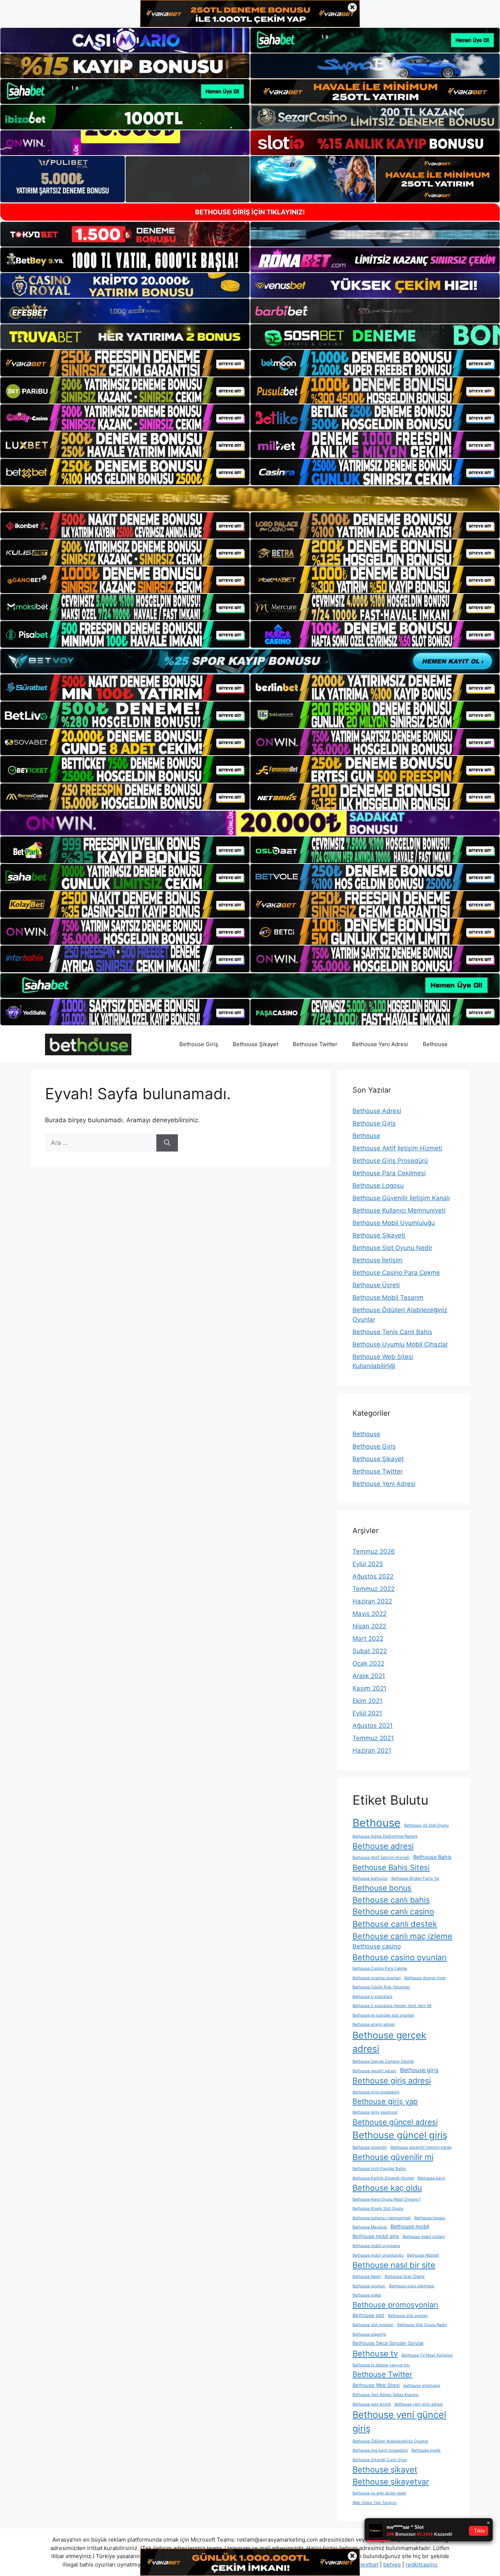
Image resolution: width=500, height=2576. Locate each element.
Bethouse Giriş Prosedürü (390, 1161)
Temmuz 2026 (374, 1551)
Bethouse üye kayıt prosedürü (380, 2450)
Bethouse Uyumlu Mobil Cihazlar (400, 1344)
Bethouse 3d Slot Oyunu (426, 1825)
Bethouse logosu (430, 2218)
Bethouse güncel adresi (395, 2122)
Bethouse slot (368, 2315)
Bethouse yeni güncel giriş (399, 2422)
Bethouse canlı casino (393, 1912)
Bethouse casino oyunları (400, 1957)
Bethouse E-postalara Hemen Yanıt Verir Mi (392, 2006)
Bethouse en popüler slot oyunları (383, 2015)
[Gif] (250, 499)
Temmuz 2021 (373, 1738)
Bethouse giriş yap (385, 2101)
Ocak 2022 (368, 1663)
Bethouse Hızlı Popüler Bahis (379, 2169)
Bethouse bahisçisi (370, 1878)
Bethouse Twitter (315, 1044)
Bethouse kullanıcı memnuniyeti (382, 2218)
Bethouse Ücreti (376, 1285)
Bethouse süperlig (369, 2334)
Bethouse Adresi (377, 1111)
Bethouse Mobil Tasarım (388, 1298)
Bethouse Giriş (199, 1044)
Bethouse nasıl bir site (394, 2265)
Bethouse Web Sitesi (376, 2385)
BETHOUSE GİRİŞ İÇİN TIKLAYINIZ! (250, 212)
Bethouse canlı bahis (391, 1900)
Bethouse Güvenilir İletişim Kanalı (401, 1198)
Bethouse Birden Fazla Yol (415, 1878)
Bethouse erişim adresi (374, 2024)
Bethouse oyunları (369, 2286)
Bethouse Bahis (432, 1857)
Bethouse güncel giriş (400, 2135)
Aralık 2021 (369, 1676)
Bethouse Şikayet (255, 1044)
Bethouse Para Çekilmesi (389, 1173)
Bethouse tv (375, 2354)
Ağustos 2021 (373, 1726)
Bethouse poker (367, 2295)
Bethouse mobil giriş (376, 2236)
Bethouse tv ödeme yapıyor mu (381, 2365)
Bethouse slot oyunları (373, 2325)
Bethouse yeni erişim (372, 2404)
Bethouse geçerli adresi (374, 2071)
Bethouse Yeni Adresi (380, 1044)
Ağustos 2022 (373, 1576)
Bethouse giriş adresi (392, 2081)
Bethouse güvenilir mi (393, 2157)
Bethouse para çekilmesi (412, 2286)
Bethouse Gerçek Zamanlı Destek (383, 2061)
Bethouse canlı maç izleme (402, 1936)
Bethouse (435, 1044)
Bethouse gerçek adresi (389, 2042)
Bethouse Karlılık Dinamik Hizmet (383, 2178)
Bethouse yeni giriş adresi (419, 2404)
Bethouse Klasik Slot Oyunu (378, 2208)
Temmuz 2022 (374, 1589)
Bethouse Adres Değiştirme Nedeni (385, 1836)
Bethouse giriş (419, 2070)
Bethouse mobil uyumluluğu (378, 2255)
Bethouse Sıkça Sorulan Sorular (388, 2343)
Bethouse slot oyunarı (408, 2316)
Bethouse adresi (383, 1846)
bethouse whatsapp (422, 2386)
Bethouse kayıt (431, 2178)
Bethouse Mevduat (370, 2227)
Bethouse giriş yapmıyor (375, 2112)
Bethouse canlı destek (395, 1924)
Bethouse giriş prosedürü (376, 2092)
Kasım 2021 (370, 1688)
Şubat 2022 (370, 1651)
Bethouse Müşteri (423, 2255)
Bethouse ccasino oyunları (377, 1978)
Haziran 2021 (372, 1751)
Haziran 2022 (372, 1601)
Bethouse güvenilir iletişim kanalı (421, 2147)
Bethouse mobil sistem (424, 2237)
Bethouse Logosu (378, 1186)
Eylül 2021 (367, 1713)
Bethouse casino (377, 1946)
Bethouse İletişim (378, 1260)
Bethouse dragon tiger (425, 1978)
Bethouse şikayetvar (391, 2482)
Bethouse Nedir (367, 2277)
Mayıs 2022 (370, 1614)
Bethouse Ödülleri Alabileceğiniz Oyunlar (390, 2441)
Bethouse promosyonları (395, 2305)
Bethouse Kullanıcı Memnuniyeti (399, 1210)
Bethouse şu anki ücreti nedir (379, 2493)
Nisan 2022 (369, 1626)
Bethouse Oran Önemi (405, 2277)
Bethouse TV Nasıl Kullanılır (427, 2355)
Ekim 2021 (367, 1701)
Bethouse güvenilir (370, 2147)
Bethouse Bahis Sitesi (391, 1867)
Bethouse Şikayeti (379, 1235)
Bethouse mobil (410, 2227)
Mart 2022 (368, 1639)
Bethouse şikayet (385, 2470)
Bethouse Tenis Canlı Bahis (392, 1332)
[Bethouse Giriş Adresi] (88, 1044)
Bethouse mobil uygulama (376, 2246)
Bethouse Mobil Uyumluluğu (394, 1223)
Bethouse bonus (382, 1888)
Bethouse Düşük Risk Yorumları (381, 1987)
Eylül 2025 (368, 1564)
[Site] (125, 363)
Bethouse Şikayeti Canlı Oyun (380, 2460)
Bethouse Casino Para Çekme (396, 1273)
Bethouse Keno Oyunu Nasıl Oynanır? (387, 2199)
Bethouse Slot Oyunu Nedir (392, 1248)
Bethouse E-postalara (372, 1997)
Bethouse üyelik (426, 2450)
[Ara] (167, 1143)
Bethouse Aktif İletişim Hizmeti (397, 1148)
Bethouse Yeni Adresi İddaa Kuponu (385, 2395)
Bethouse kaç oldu (387, 2188)
